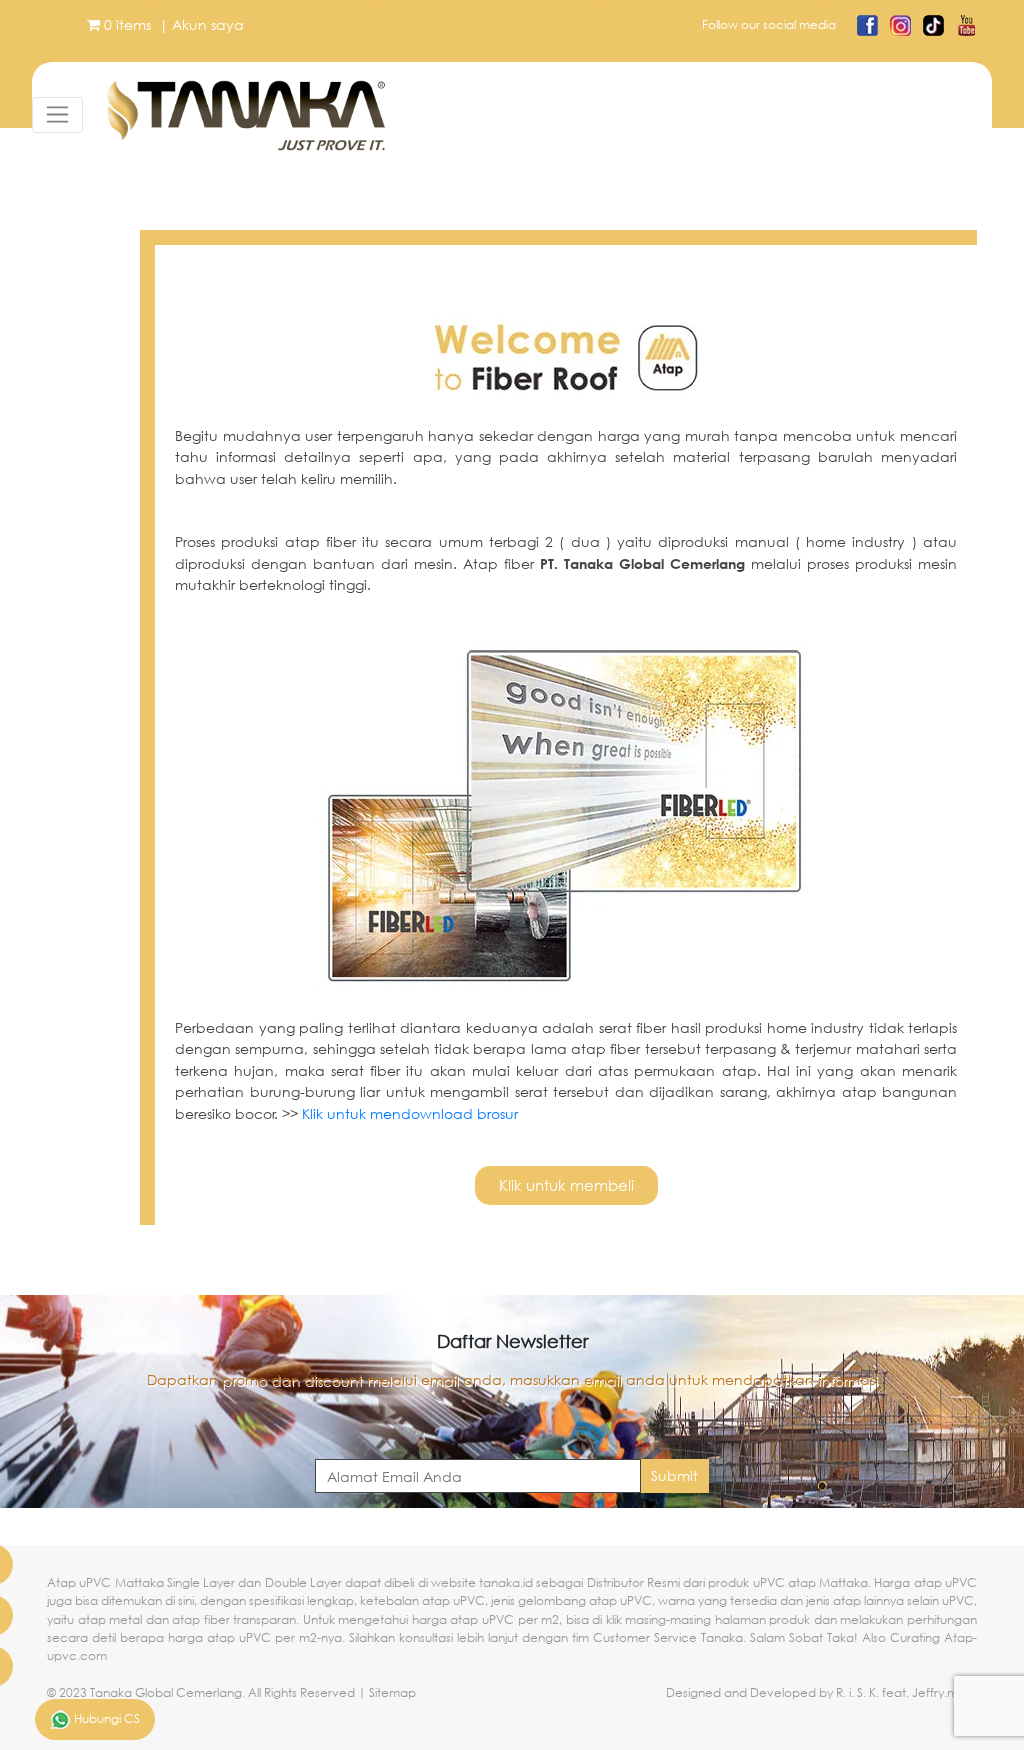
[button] (566, 1185)
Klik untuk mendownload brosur (410, 1113)
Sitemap (392, 1692)
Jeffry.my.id (944, 1692)
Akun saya (208, 24)
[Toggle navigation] (57, 115)
